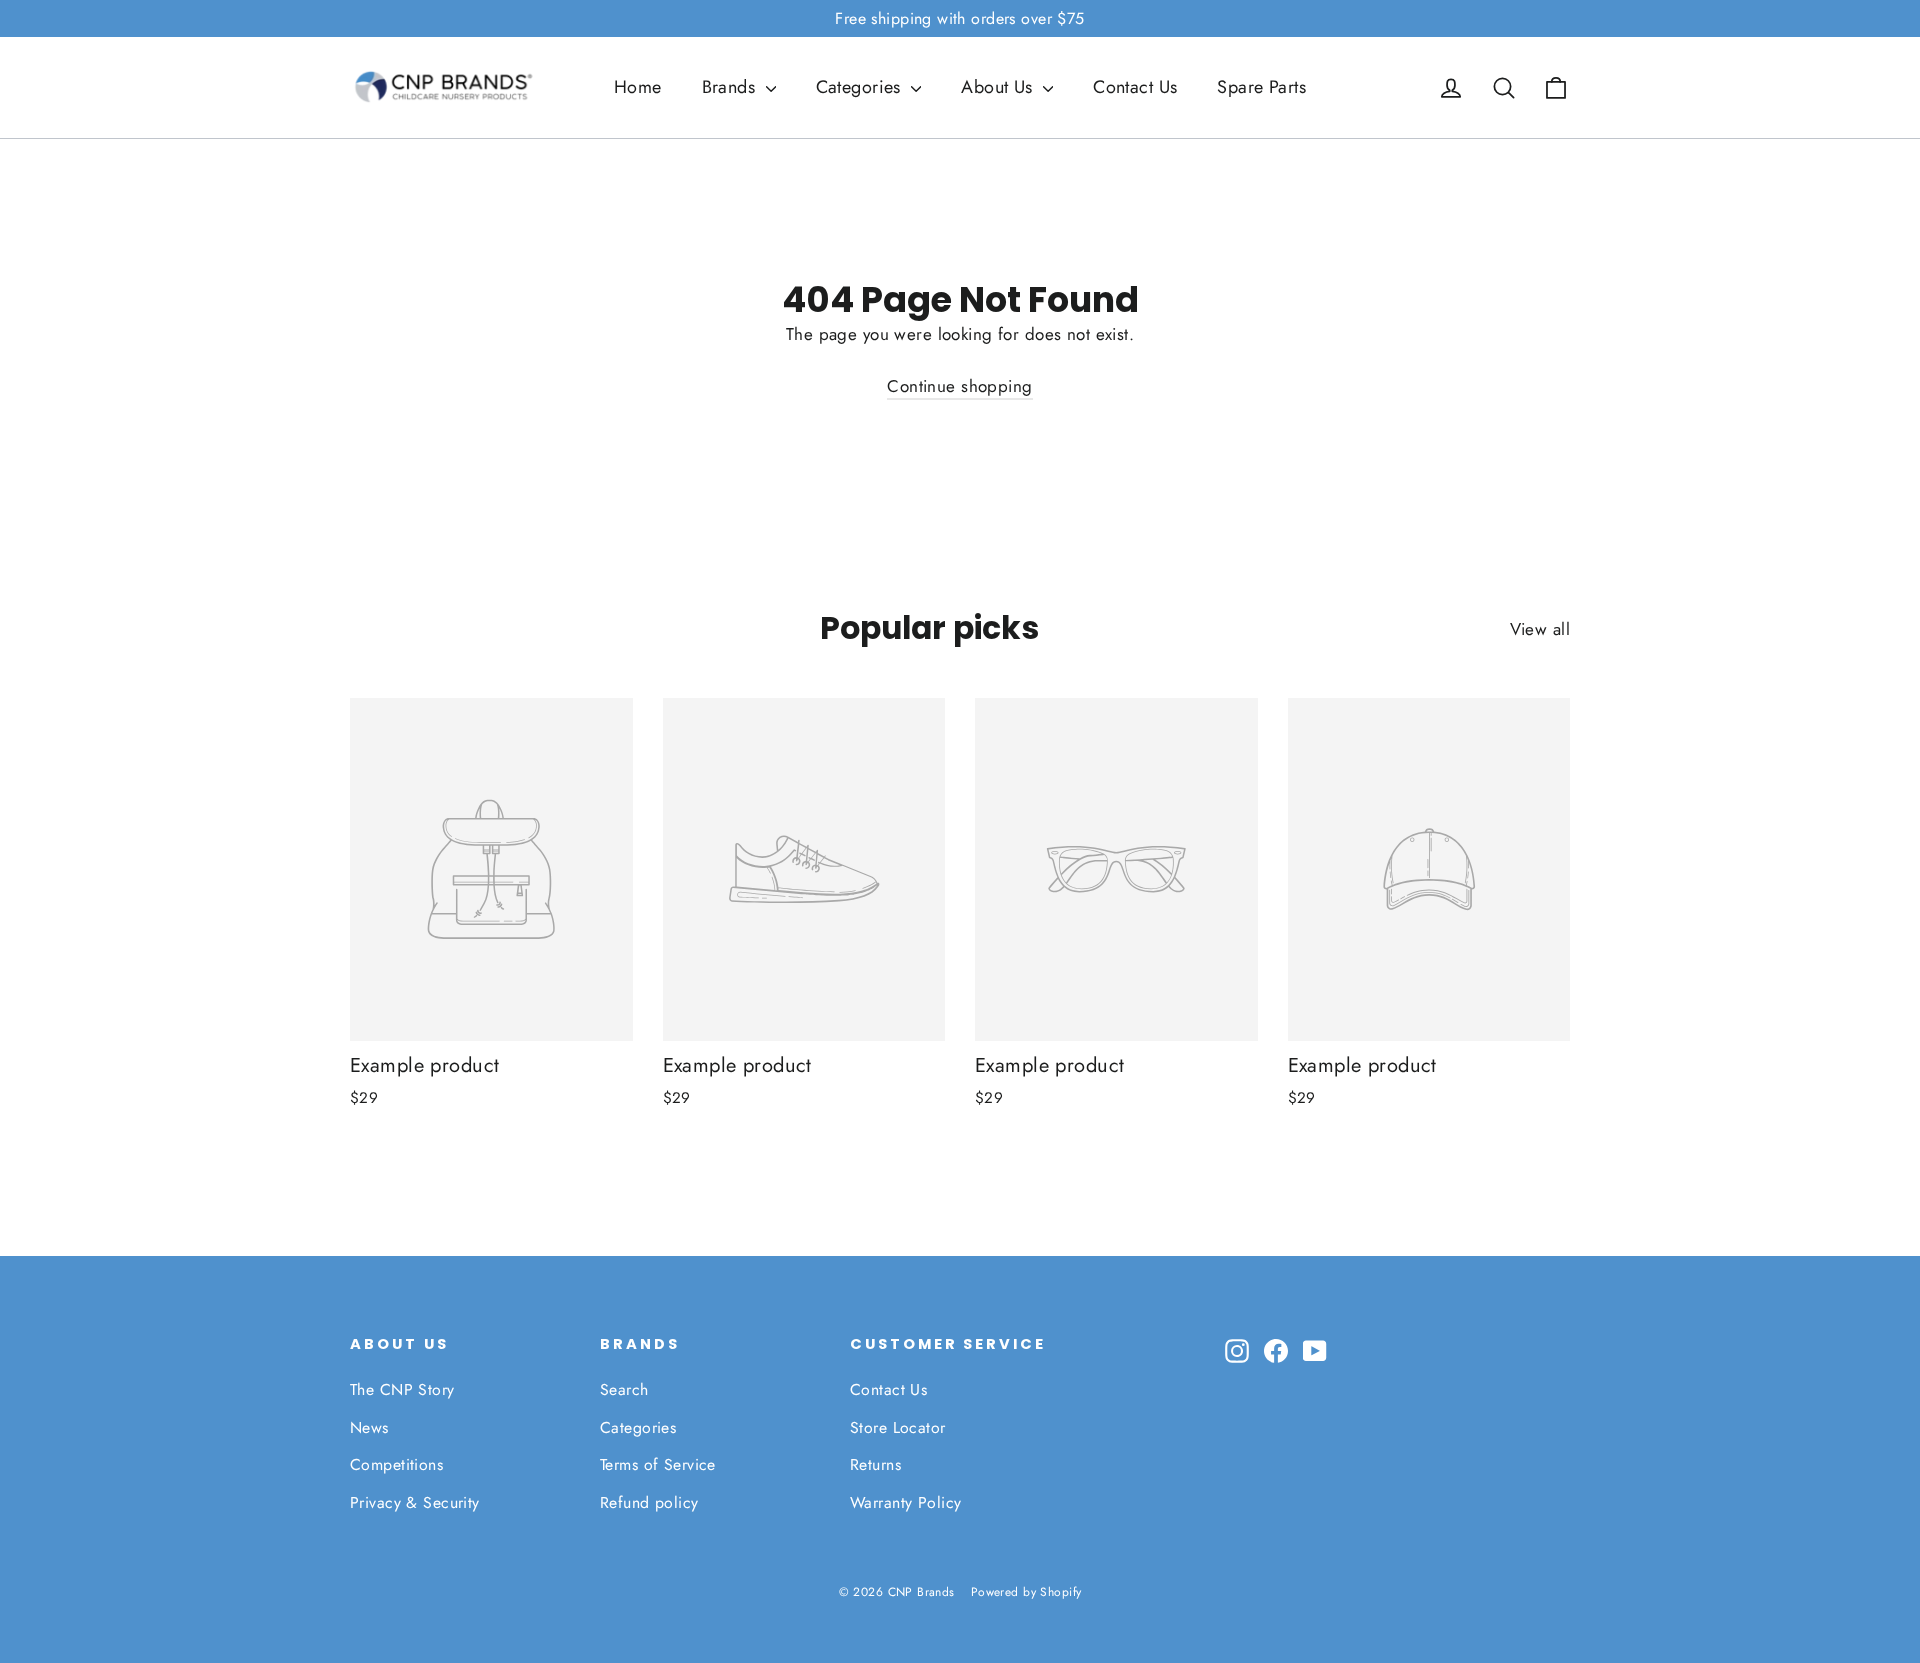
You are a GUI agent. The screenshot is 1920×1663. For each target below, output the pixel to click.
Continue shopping (959, 386)
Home (638, 87)
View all (1540, 629)
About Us (999, 87)
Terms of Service (658, 1464)
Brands (731, 87)
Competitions (396, 1464)
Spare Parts (1261, 87)
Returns (875, 1464)
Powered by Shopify (1026, 1592)
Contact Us (1135, 87)
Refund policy (649, 1502)
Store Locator (898, 1427)
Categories (861, 87)
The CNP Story (402, 1389)
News (369, 1427)
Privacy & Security (415, 1502)
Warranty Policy (905, 1502)
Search (624, 1389)
